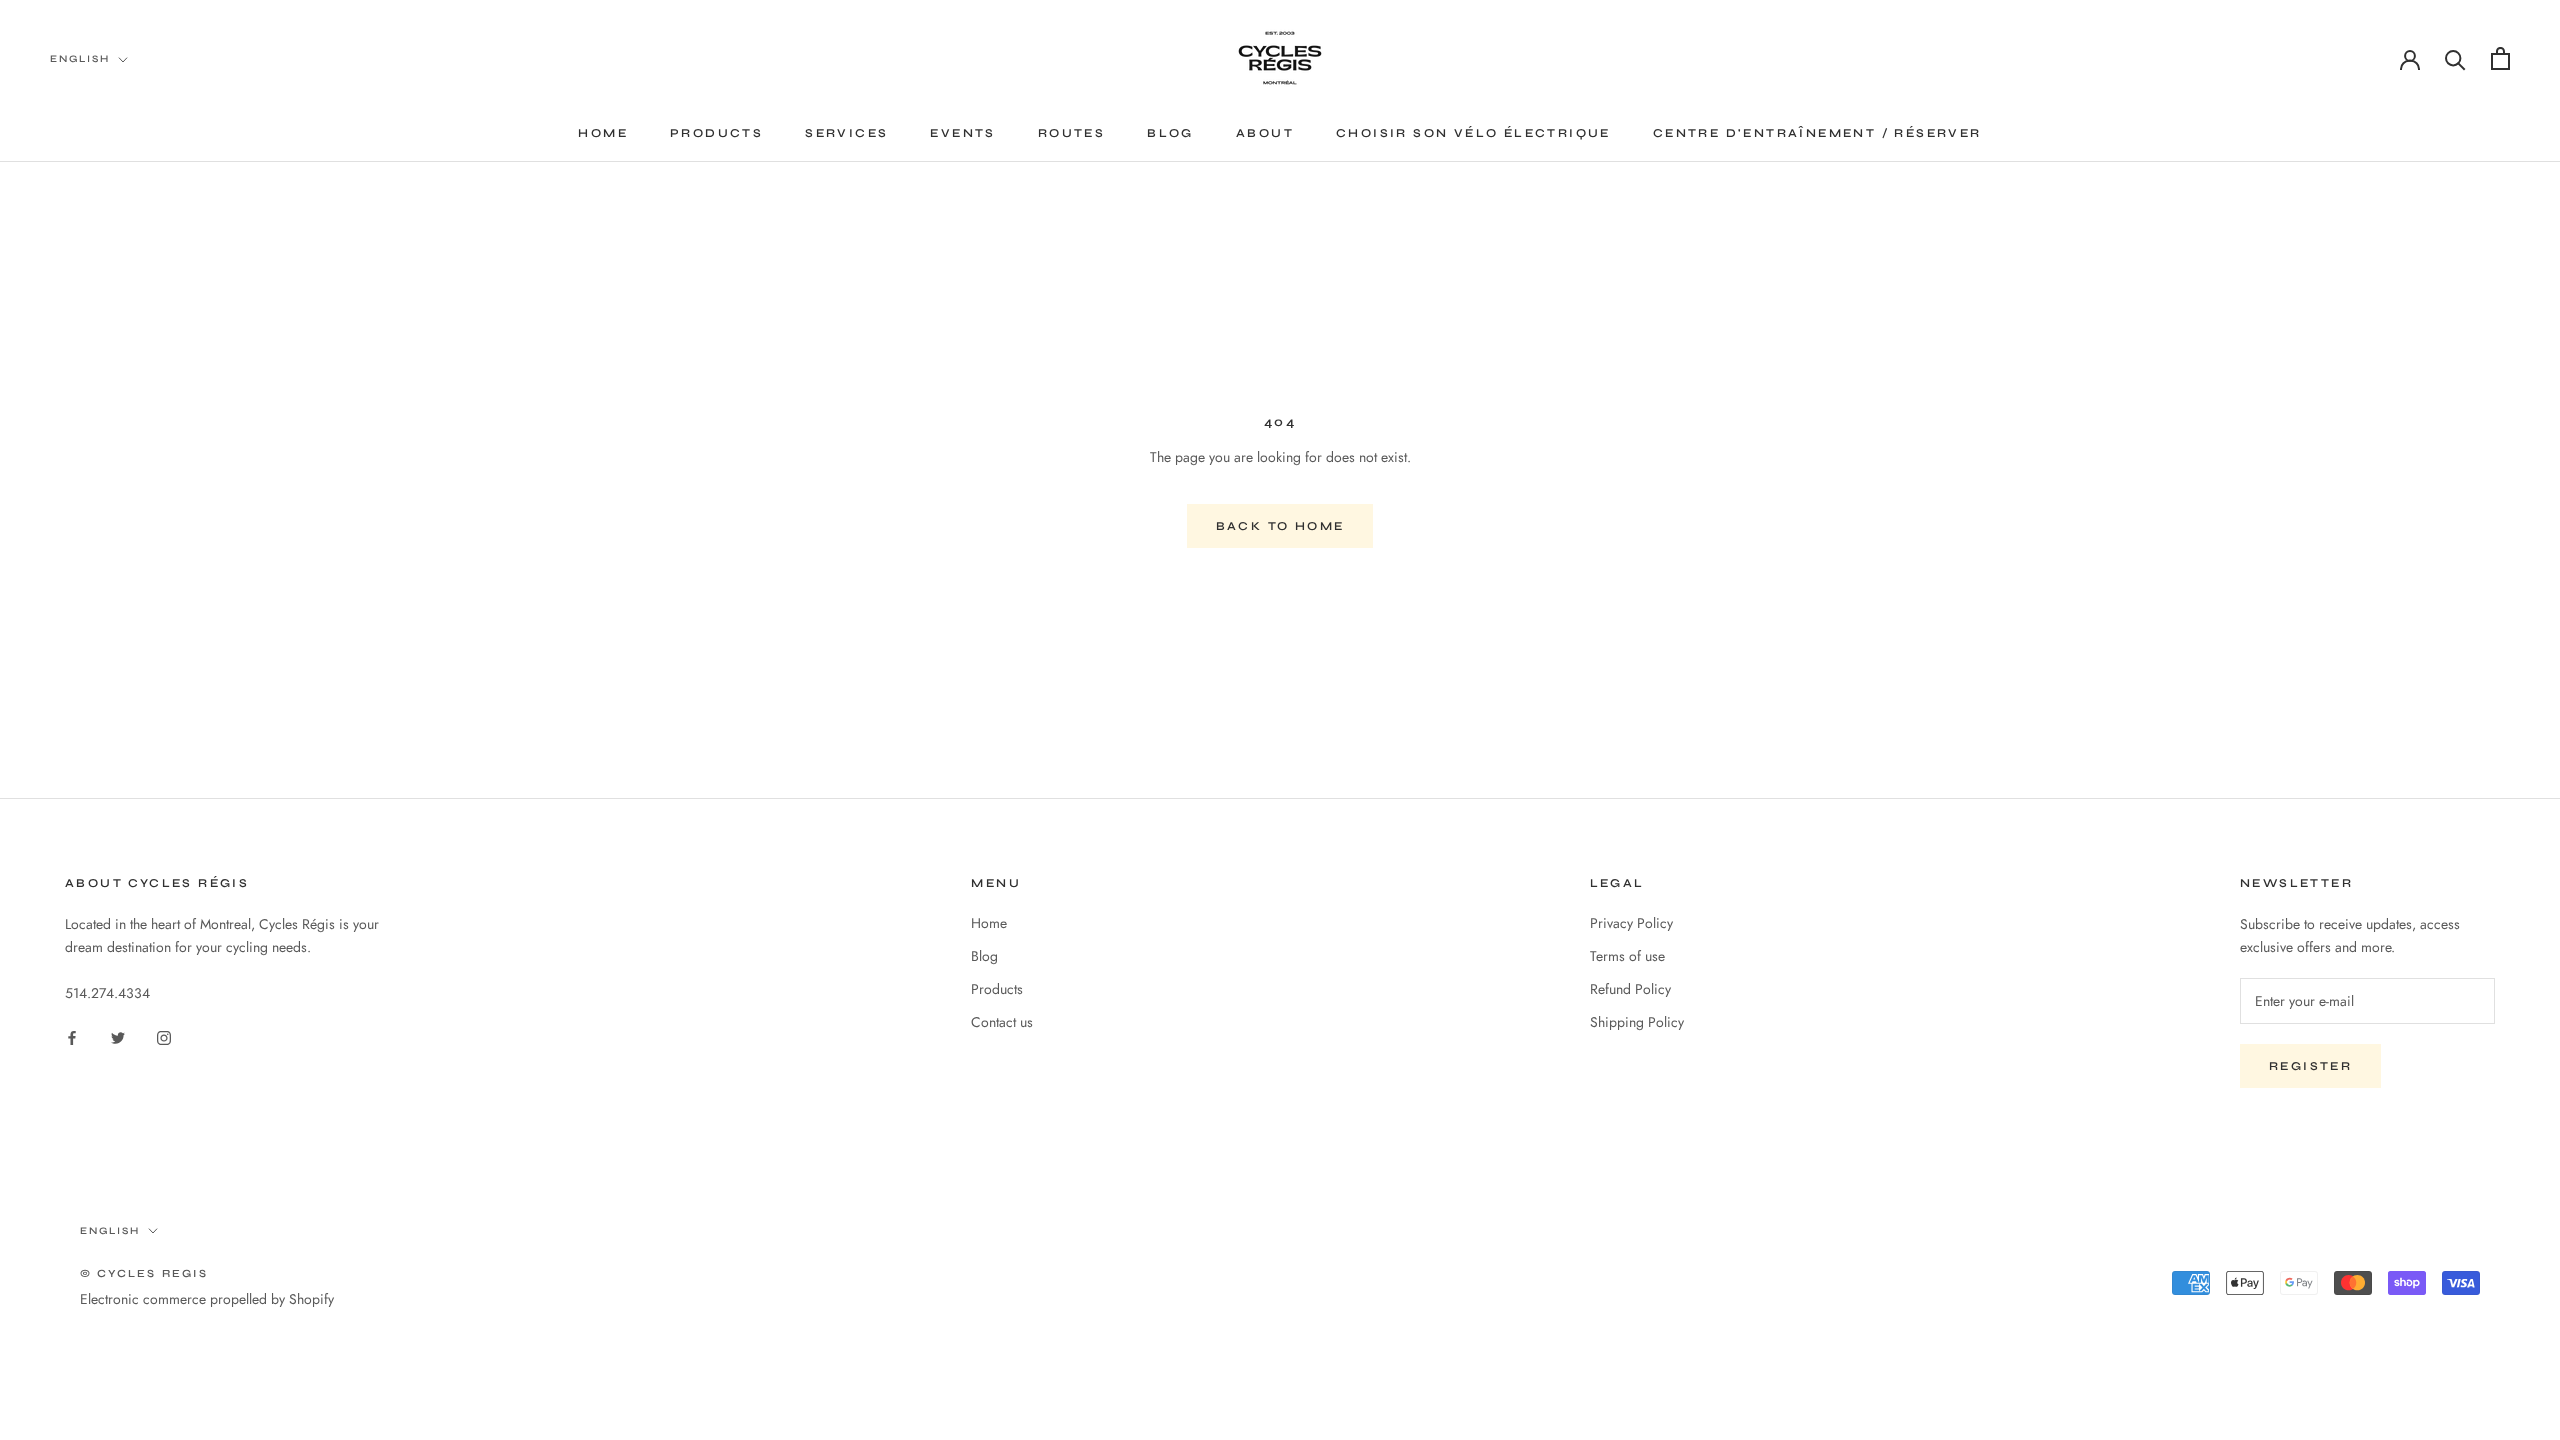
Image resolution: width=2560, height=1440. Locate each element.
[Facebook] (72, 1036)
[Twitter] (118, 1036)
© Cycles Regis (144, 1273)
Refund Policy (1630, 989)
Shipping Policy (1637, 1022)
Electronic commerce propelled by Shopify (207, 1299)
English (80, 59)
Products (716, 133)
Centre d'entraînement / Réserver (1817, 133)
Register (2310, 1066)
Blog (1170, 133)
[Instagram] (164, 1036)
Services (846, 133)
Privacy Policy (1631, 923)
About (1265, 133)
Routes (1071, 133)
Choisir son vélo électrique (1473, 133)
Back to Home (1280, 526)
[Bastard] (2500, 58)
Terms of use (1627, 956)
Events (962, 133)
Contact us (1002, 1022)
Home (603, 133)
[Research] (2455, 58)
